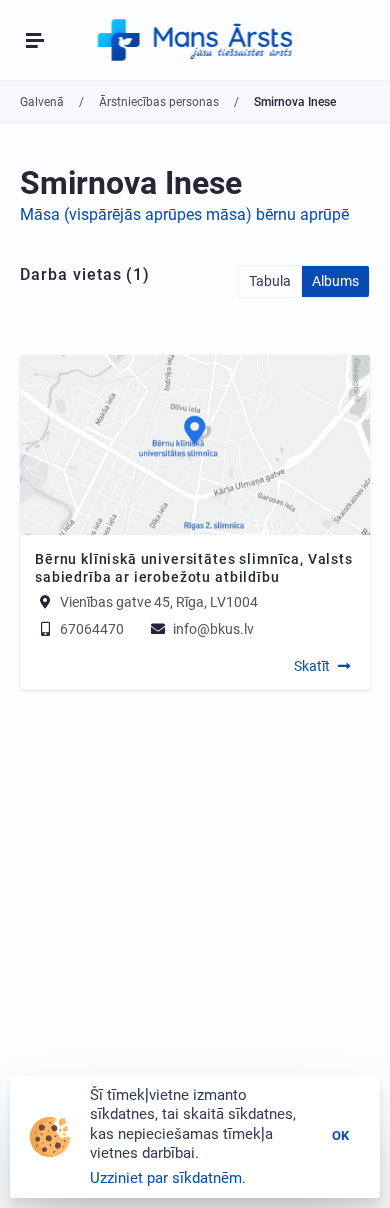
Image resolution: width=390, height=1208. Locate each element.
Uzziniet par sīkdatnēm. (168, 1178)
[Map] (195, 445)
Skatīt (312, 666)
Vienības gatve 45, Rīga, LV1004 (159, 602)
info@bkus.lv (212, 629)
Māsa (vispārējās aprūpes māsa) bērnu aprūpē (184, 214)
